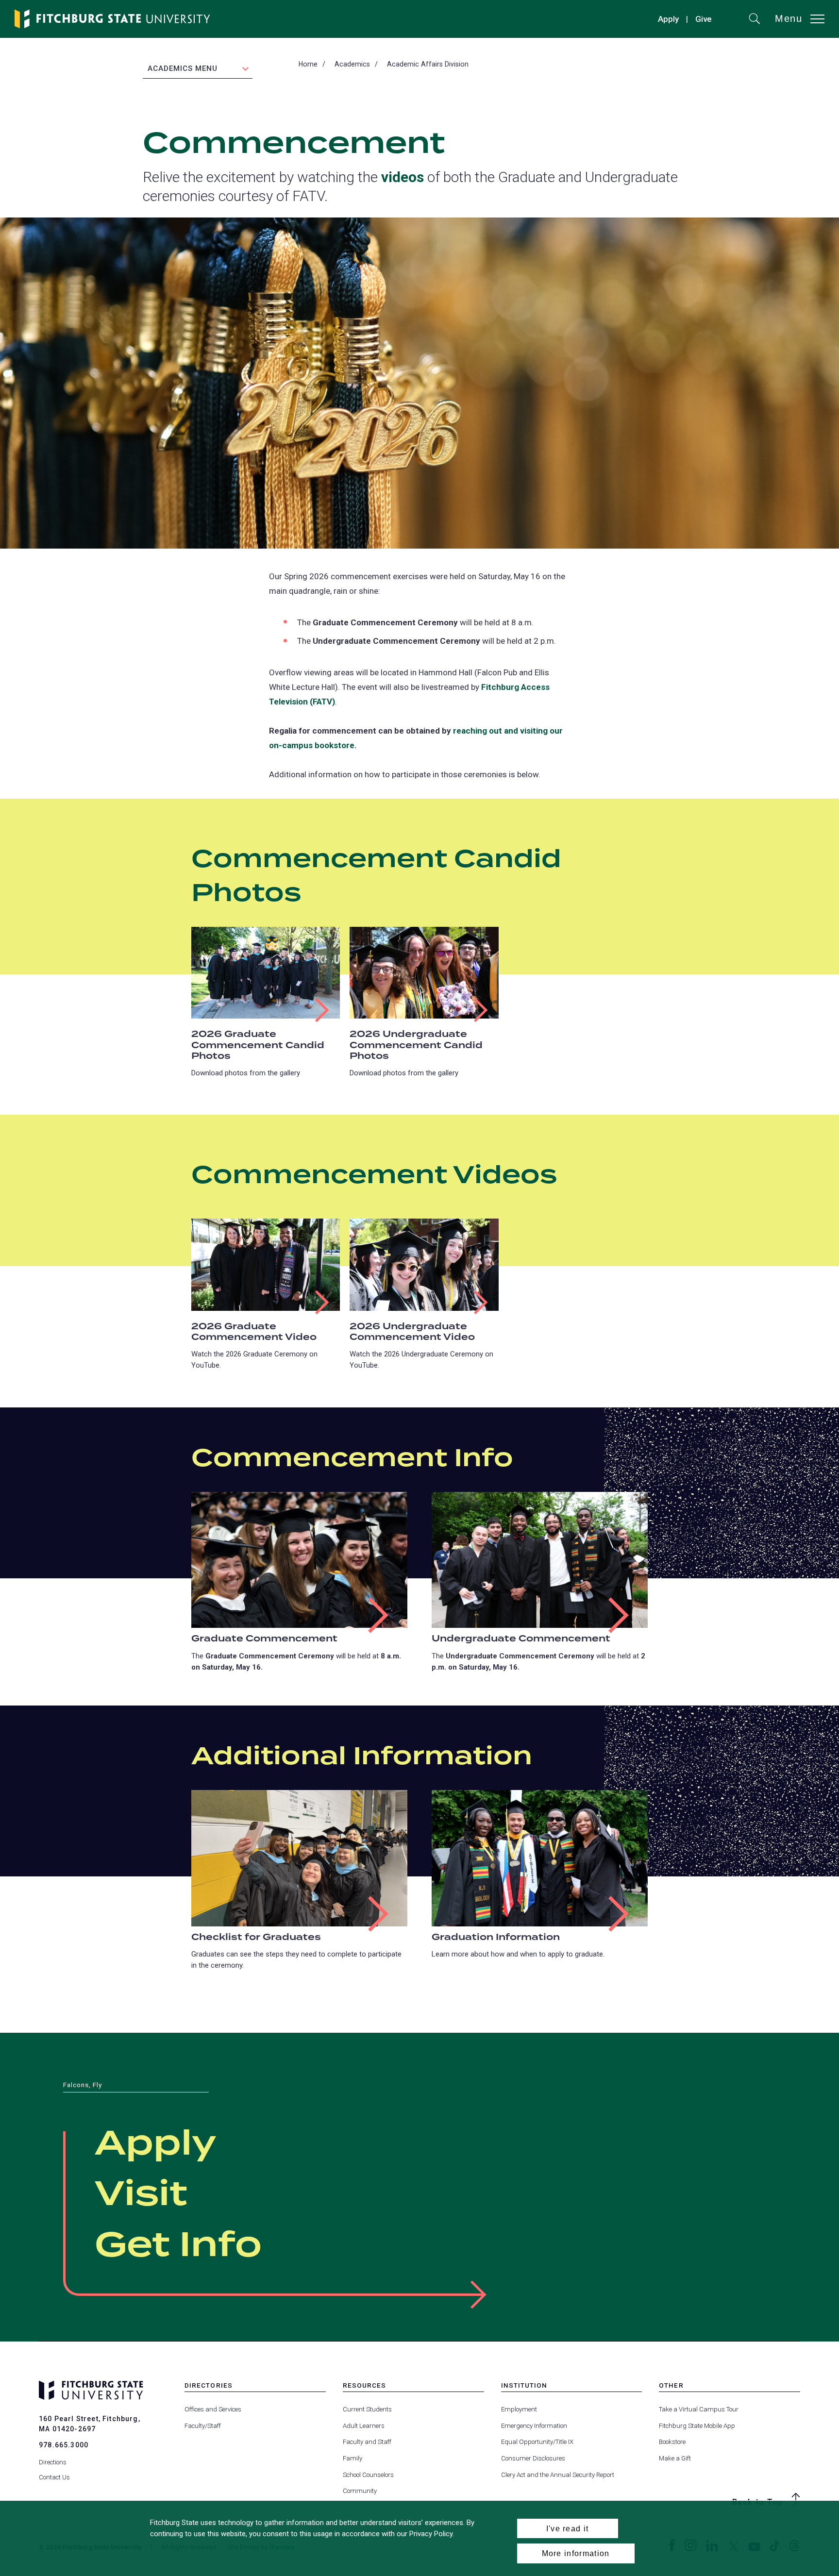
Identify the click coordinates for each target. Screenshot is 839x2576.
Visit (141, 2195)
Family (352, 2458)
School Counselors (368, 2475)
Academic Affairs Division (428, 64)
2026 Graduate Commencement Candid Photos (258, 1045)
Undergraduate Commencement (521, 1639)
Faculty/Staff (203, 2426)
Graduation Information (496, 1937)
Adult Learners (364, 2426)
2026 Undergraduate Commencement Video (412, 1332)
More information (576, 2553)
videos (403, 177)
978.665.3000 (64, 2445)
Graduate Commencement (264, 1639)
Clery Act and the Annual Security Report (558, 2475)
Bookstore (672, 2442)
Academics (352, 64)
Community (360, 2491)
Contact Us (54, 2477)
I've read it (568, 2528)
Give (704, 20)
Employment (519, 2409)
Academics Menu (183, 68)
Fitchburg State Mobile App (697, 2426)
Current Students (367, 2409)
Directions (53, 2462)
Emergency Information (534, 2426)
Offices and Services (213, 2409)
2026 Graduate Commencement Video (254, 1332)
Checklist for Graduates (256, 1937)
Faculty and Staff (367, 2442)
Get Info (178, 2246)
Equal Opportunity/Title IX (537, 2442)
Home (308, 64)
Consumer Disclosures (533, 2458)
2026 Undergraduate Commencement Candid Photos (416, 1045)
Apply (668, 19)
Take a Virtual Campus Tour (699, 2409)
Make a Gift (675, 2458)
